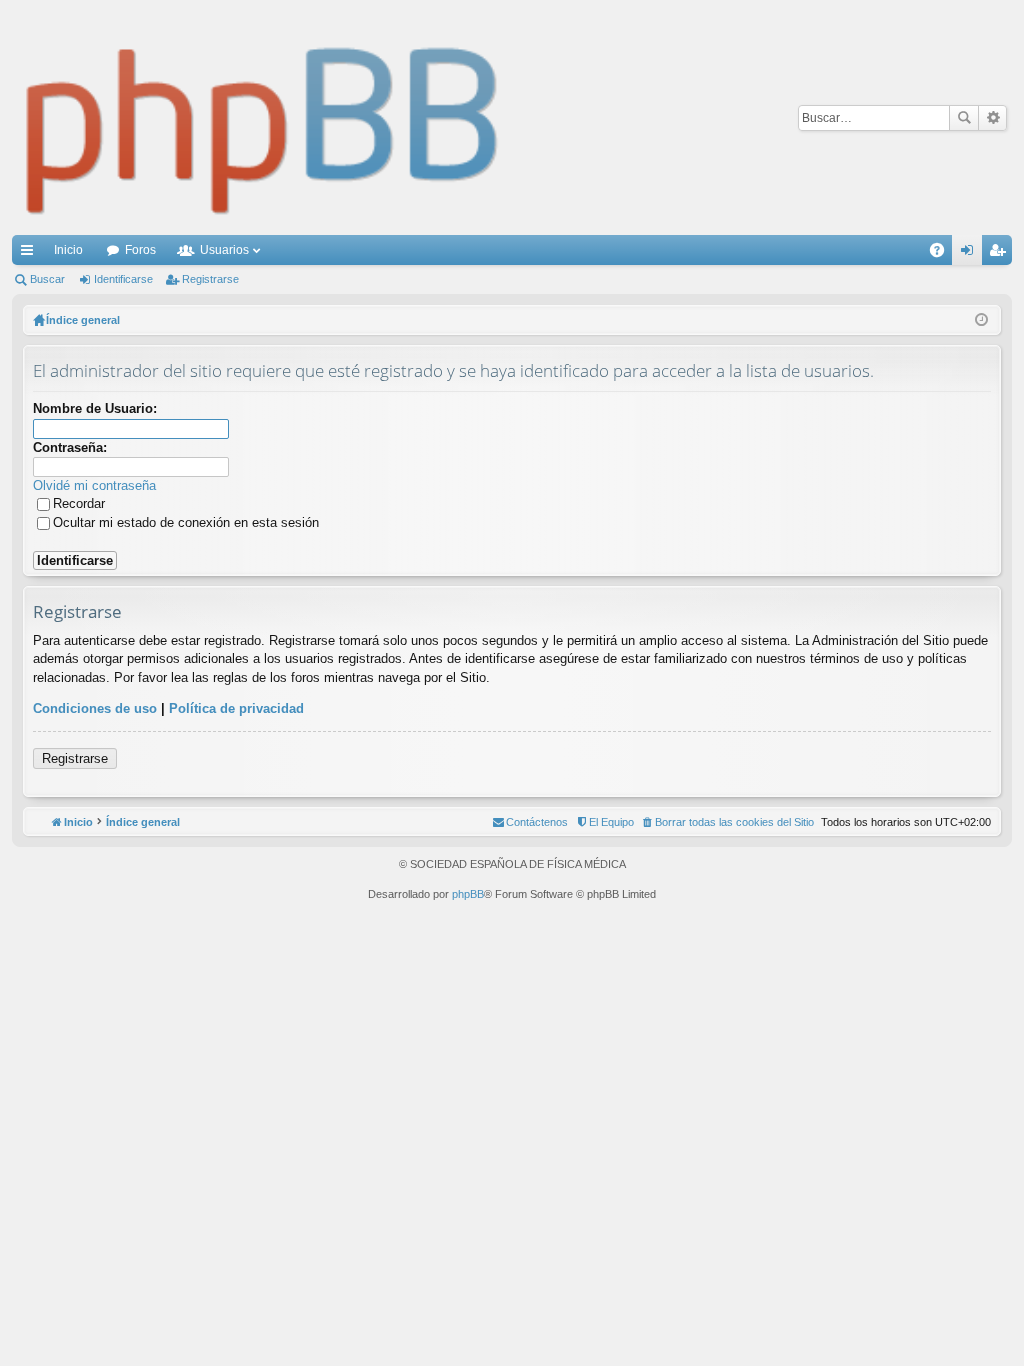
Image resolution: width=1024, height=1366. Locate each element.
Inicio (68, 250)
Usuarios (224, 250)
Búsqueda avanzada (992, 118)
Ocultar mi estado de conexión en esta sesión (186, 522)
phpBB (468, 894)
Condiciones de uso (95, 708)
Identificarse (123, 279)
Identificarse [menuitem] (971, 254)
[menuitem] (727, 822)
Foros (140, 250)
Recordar (79, 503)
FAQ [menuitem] (943, 254)
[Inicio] (263, 117)
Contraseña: (70, 447)
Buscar (964, 118)
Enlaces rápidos (31, 254)
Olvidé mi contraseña (94, 485)
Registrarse (210, 279)
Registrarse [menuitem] (1001, 254)
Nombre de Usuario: (95, 408)
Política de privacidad (236, 708)
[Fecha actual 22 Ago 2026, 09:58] (981, 320)
